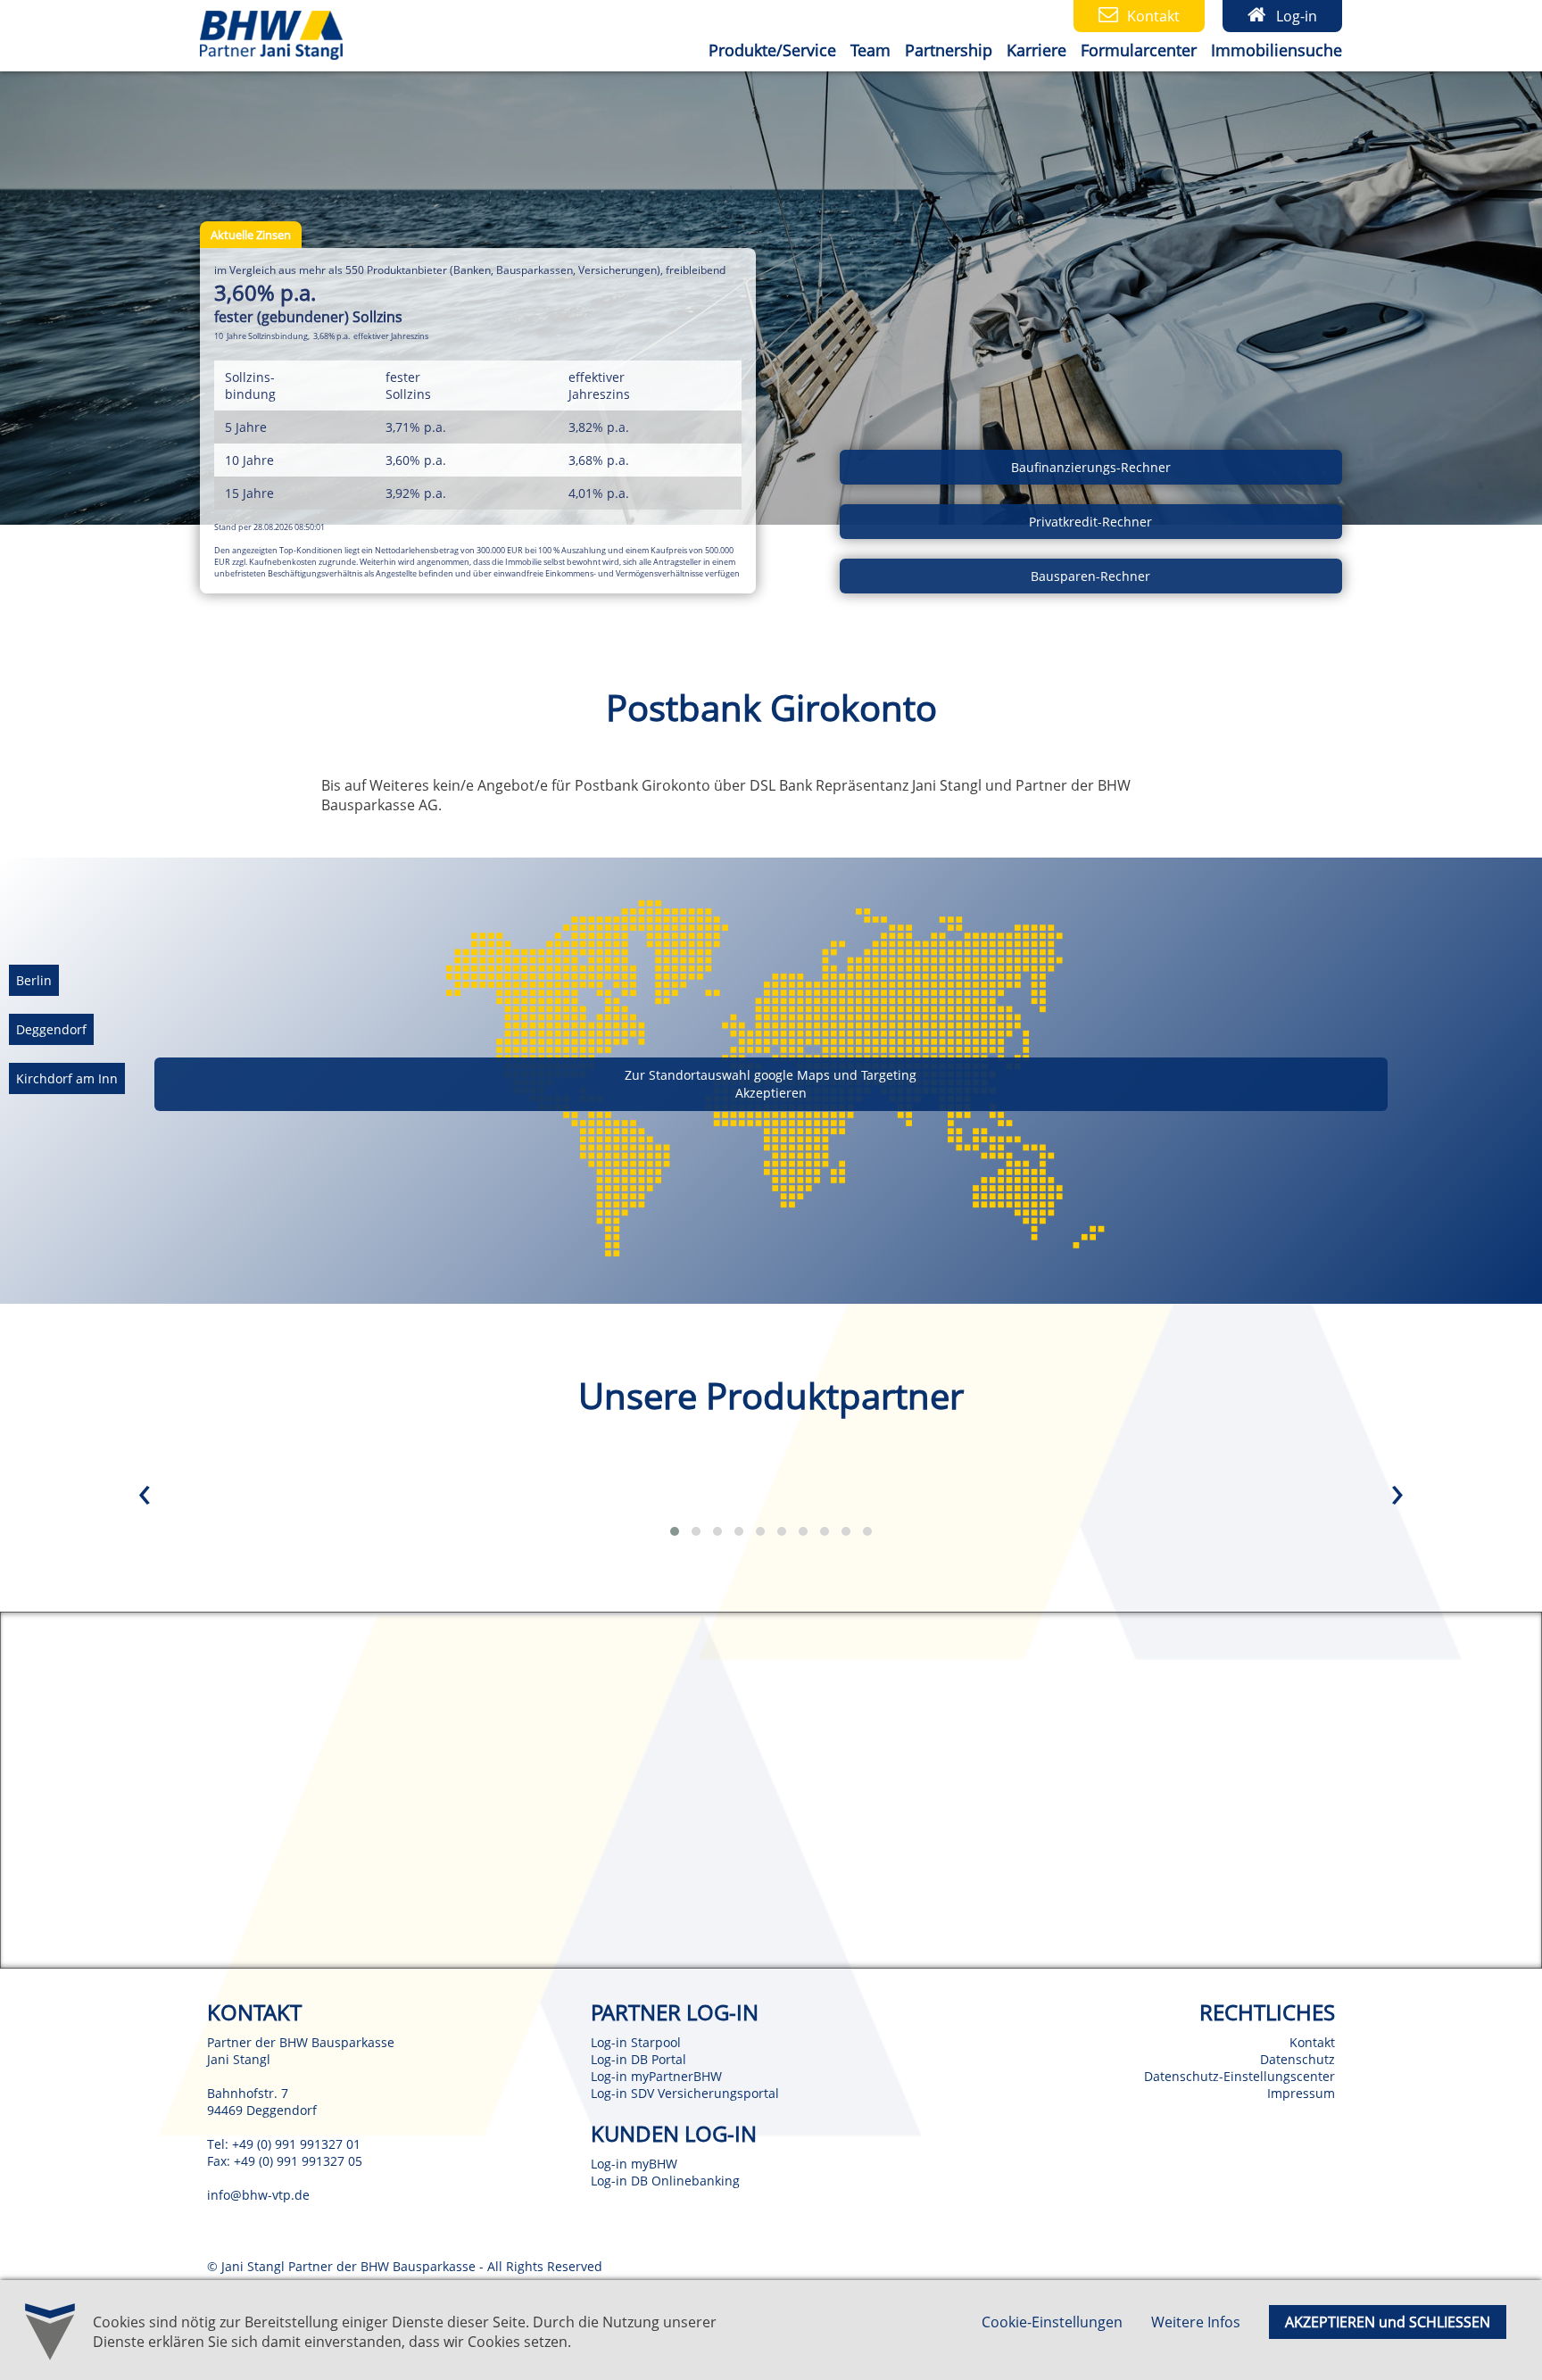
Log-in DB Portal (638, 2059)
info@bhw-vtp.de (258, 2195)
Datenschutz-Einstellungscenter (1239, 2076)
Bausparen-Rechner (1090, 576)
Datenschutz (1297, 2059)
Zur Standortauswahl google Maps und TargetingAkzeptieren (771, 1084)
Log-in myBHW (634, 2164)
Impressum (1301, 2093)
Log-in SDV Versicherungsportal (685, 2093)
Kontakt (1312, 2042)
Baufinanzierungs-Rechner (1091, 467)
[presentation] (145, 1496)
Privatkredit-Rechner (1090, 522)
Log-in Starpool (636, 2042)
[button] (675, 1531)
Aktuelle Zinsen (251, 235)
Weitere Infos (1196, 2322)
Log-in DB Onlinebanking (665, 2181)
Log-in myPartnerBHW (656, 2076)
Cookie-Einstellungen (1052, 2322)
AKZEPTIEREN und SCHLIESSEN (1388, 2322)
